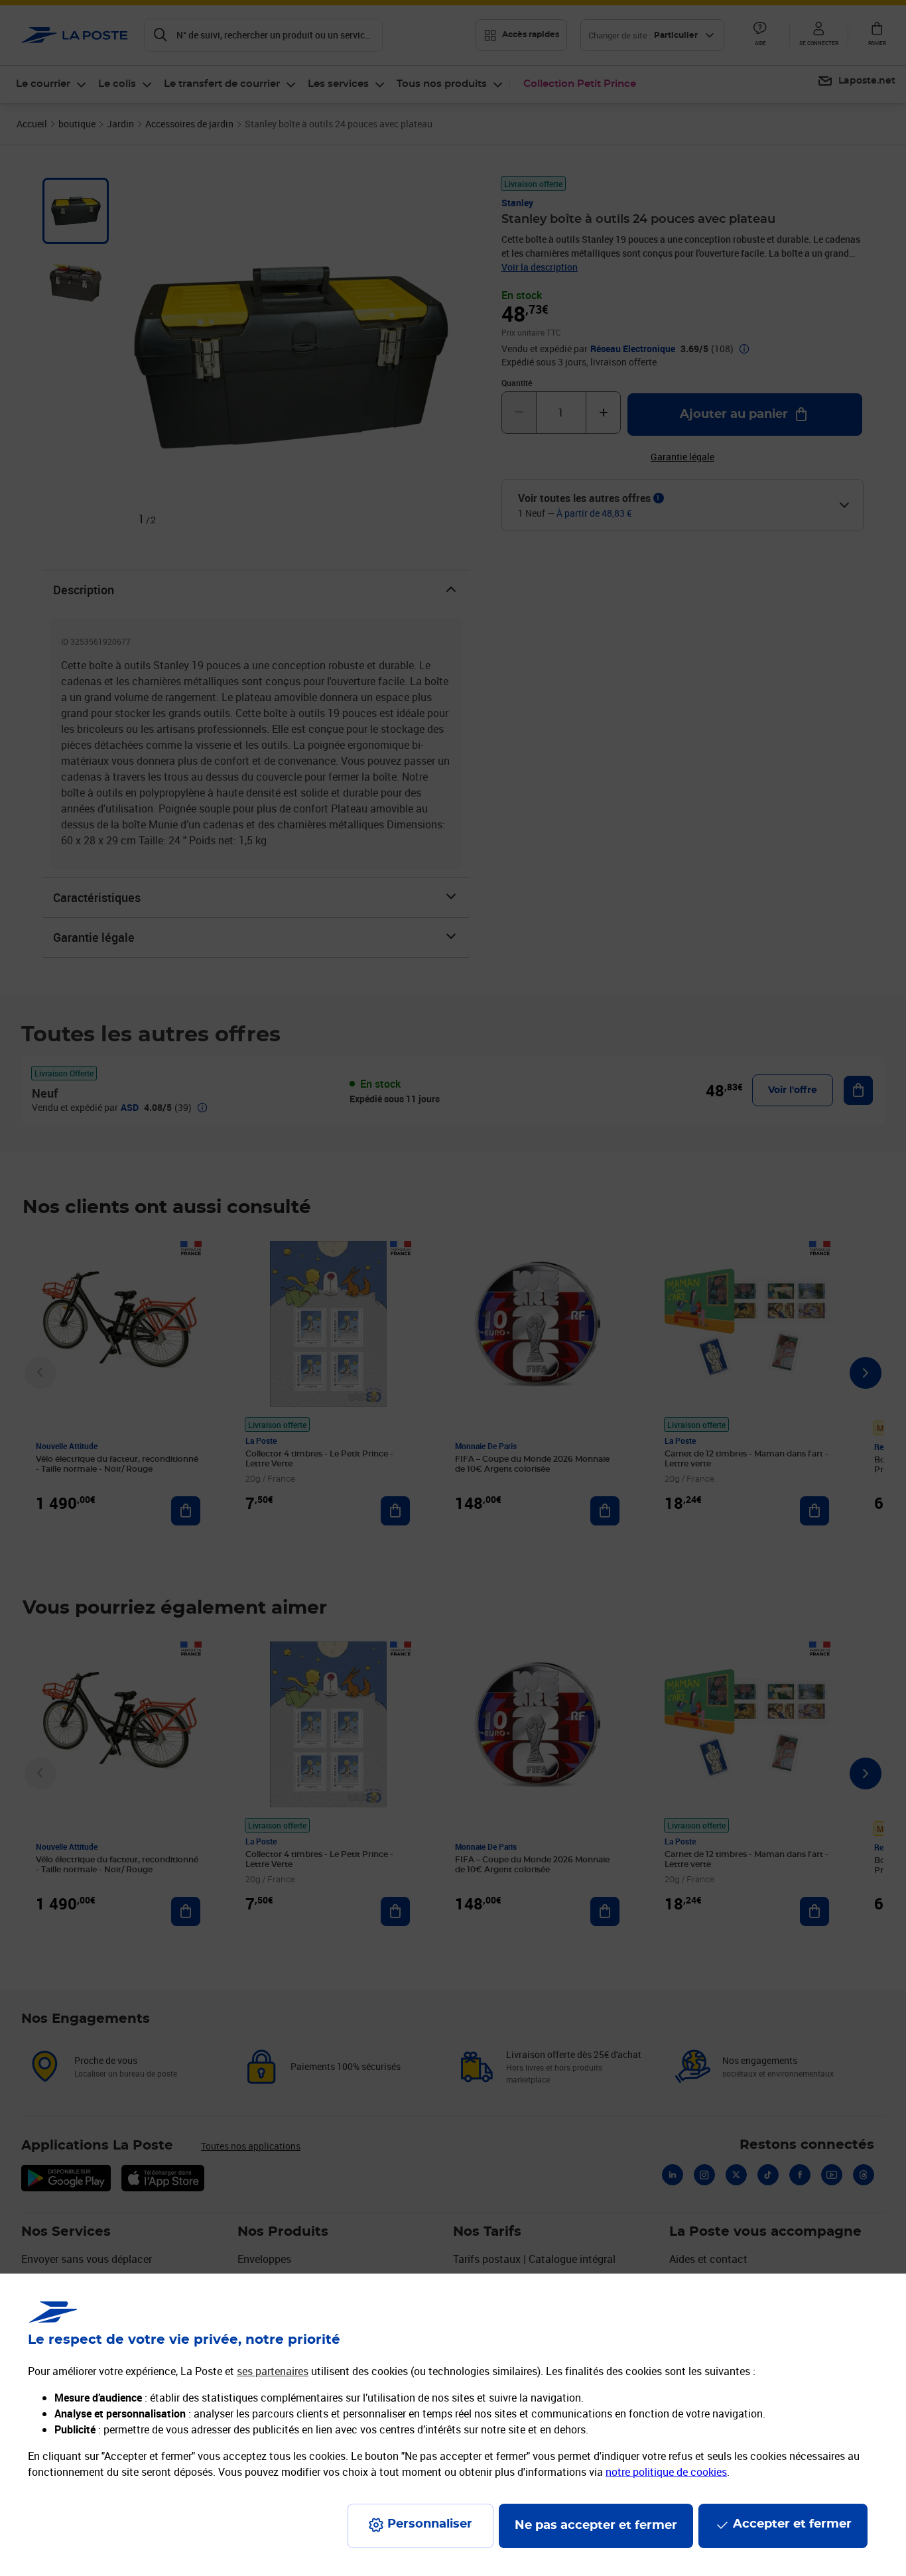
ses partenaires (273, 2371)
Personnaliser (430, 2524)
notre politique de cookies (666, 2472)
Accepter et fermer (792, 2524)
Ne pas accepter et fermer (596, 2526)
